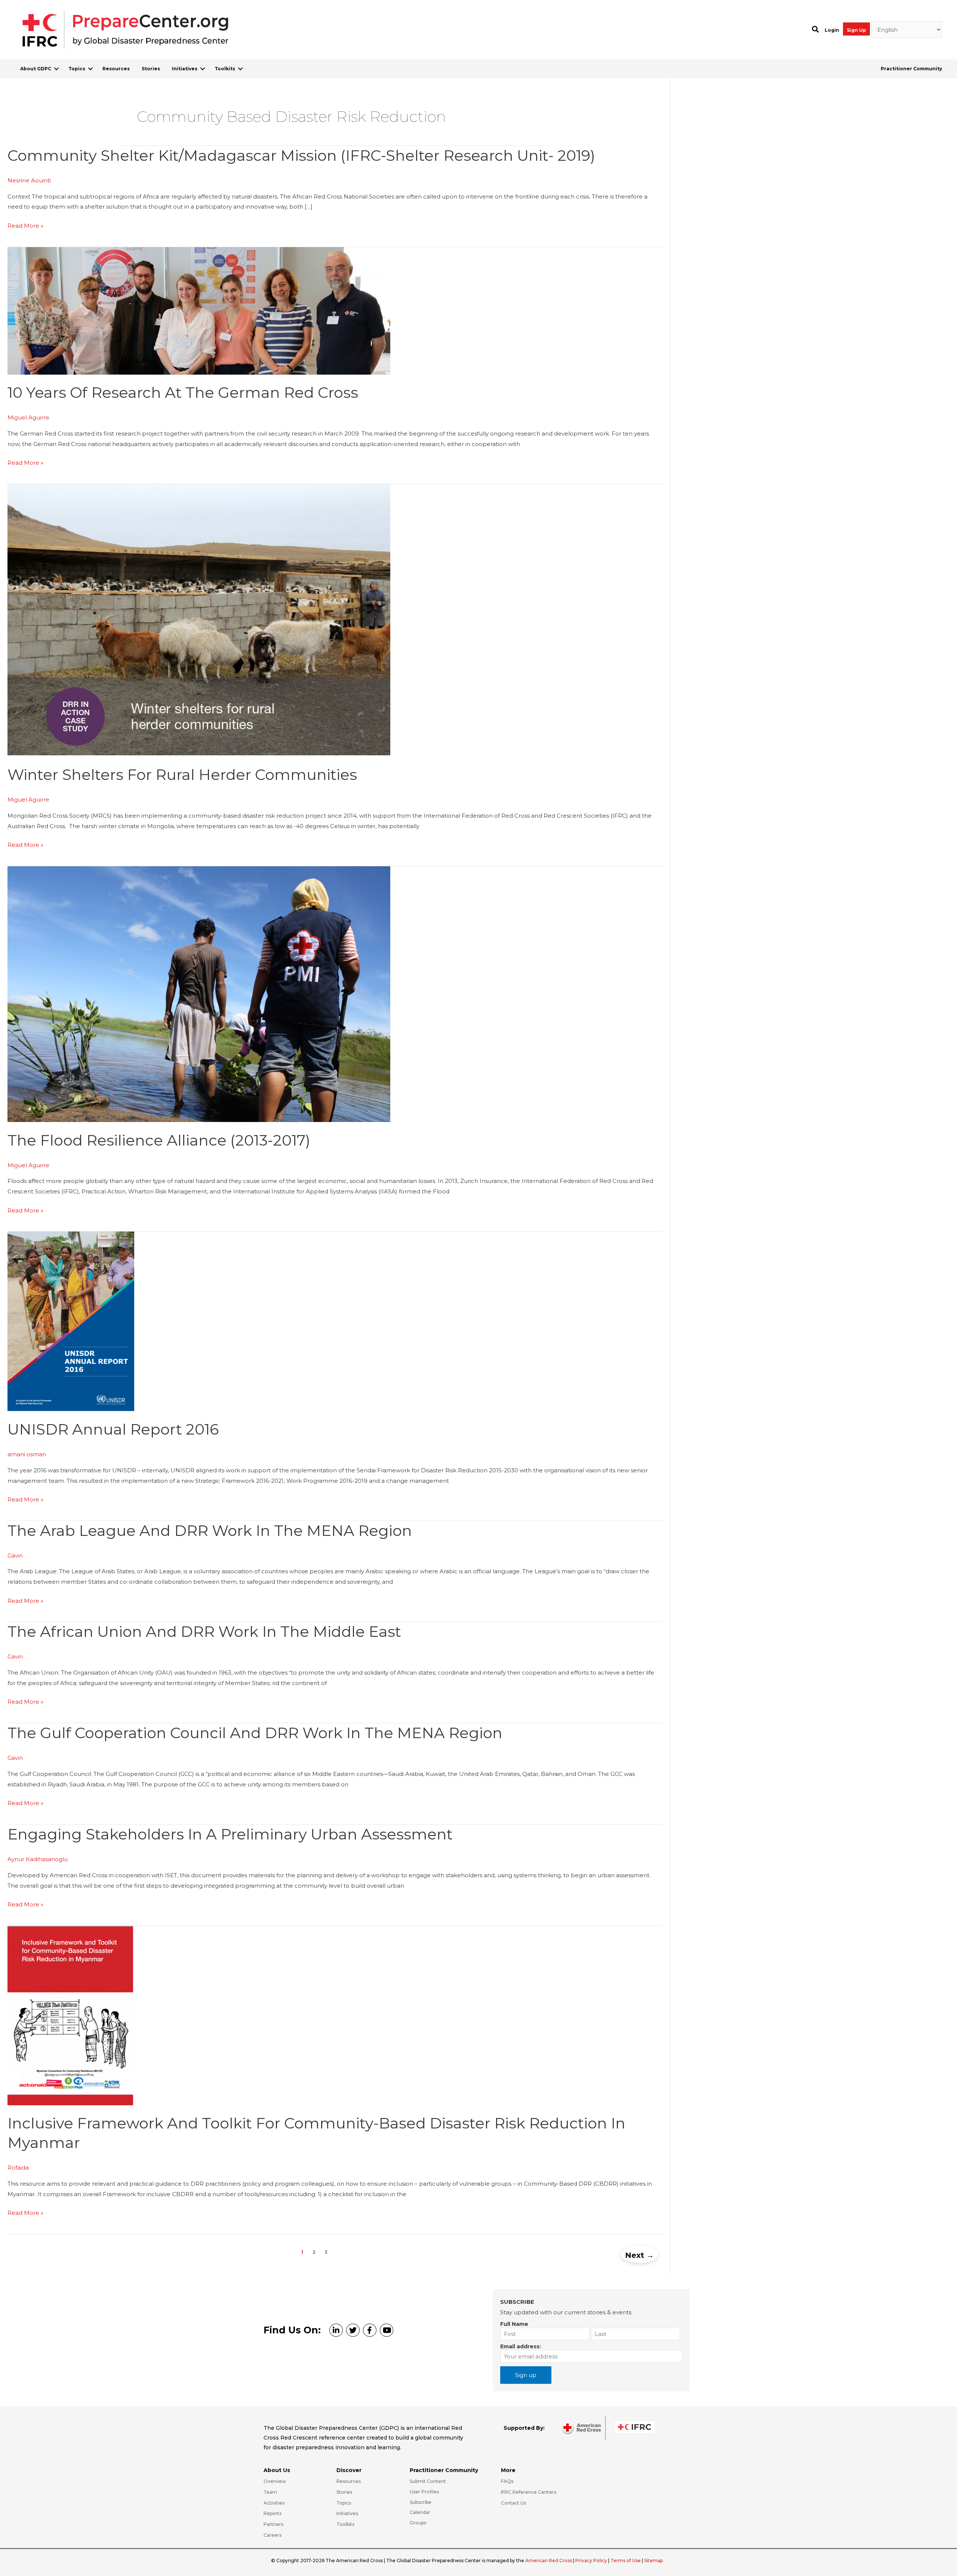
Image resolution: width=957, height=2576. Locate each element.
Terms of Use (626, 2560)
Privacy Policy (592, 2560)
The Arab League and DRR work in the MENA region (210, 1530)
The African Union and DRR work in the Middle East (204, 1631)
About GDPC (36, 69)
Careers (273, 2535)
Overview (275, 2481)
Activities (274, 2503)
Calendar (420, 2512)
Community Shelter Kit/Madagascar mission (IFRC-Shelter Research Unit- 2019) (301, 155)
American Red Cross (549, 2560)
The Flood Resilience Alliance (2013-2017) (159, 1140)
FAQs (507, 2481)
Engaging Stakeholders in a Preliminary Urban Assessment (230, 1834)
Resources (116, 69)
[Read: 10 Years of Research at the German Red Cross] (199, 310)
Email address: (521, 2346)
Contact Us (513, 2503)
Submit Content (428, 2481)
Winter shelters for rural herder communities (182, 774)
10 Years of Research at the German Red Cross (183, 392)
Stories (151, 69)
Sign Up (856, 30)
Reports (273, 2513)
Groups (418, 2523)
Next (639, 2255)
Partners (273, 2524)
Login (832, 30)
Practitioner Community (911, 69)
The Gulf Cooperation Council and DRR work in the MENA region (255, 1733)
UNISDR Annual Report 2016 (113, 1429)
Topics (77, 69)
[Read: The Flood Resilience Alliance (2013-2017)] (199, 994)
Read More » (25, 226)
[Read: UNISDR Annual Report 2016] (71, 1321)
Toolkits (225, 69)
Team (270, 2492)
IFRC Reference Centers (529, 2492)
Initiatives (185, 69)
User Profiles (424, 2492)
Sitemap (653, 2560)
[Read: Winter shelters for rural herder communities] (199, 620)
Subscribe (421, 2502)
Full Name (514, 2324)
